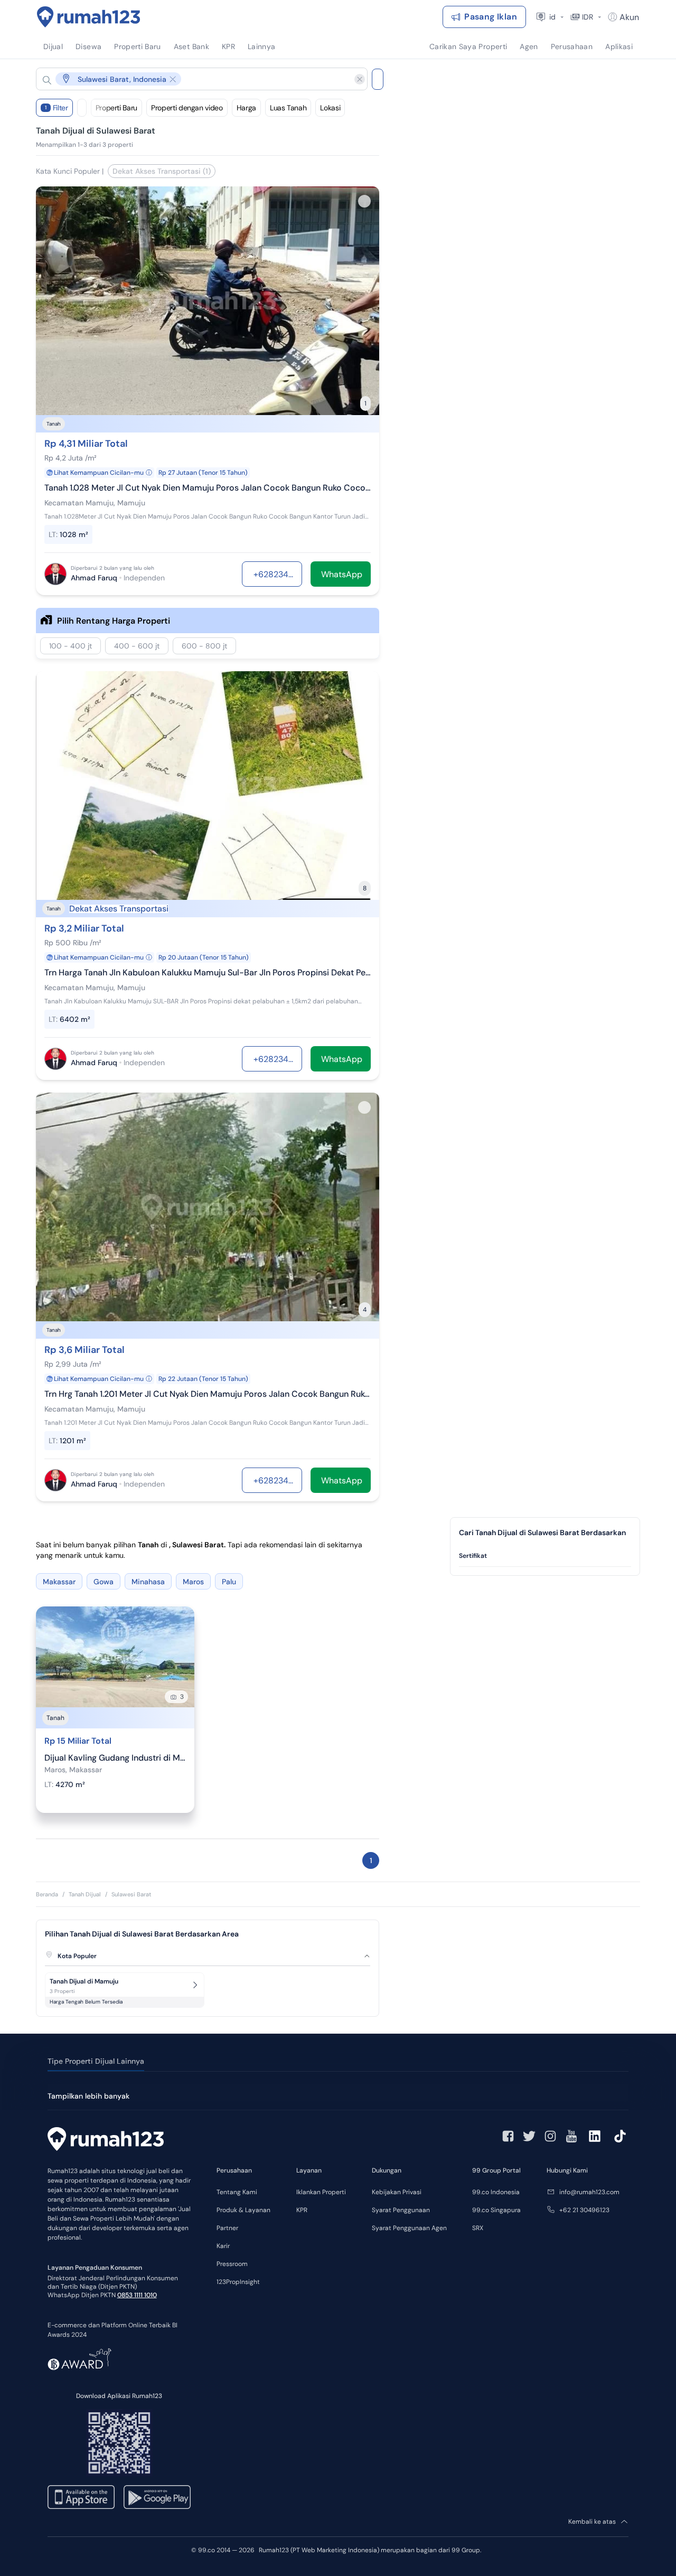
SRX (478, 2228)
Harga (246, 108)
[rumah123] (106, 2140)
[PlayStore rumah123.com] (157, 2497)
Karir (223, 2246)
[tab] (545, 1556)
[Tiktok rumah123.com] (620, 2136)
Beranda (47, 1894)
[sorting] (82, 108)
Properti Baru (116, 108)
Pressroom (232, 2264)
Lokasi (330, 108)
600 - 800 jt (204, 646)
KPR (302, 2210)
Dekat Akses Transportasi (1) (162, 171)
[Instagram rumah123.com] (550, 2136)
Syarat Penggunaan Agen (409, 2228)
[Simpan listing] (364, 201)
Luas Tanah (288, 108)
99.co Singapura (496, 2210)
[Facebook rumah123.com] (508, 2136)
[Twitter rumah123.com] (529, 2136)
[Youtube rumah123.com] (571, 2136)
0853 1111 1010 (137, 2295)
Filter (57, 108)
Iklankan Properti (321, 2192)
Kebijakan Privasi (397, 2192)
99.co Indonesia (496, 2192)
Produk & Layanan (243, 2210)
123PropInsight (238, 2282)
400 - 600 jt (137, 646)
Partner (227, 2228)
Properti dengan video (187, 108)
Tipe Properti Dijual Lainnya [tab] (96, 2061)
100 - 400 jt (71, 646)
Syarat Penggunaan (401, 2210)
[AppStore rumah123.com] (81, 2497)
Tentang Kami (237, 2192)
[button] (193, 79)
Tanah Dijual (85, 1894)
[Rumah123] (89, 17)
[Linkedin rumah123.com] (595, 2136)
